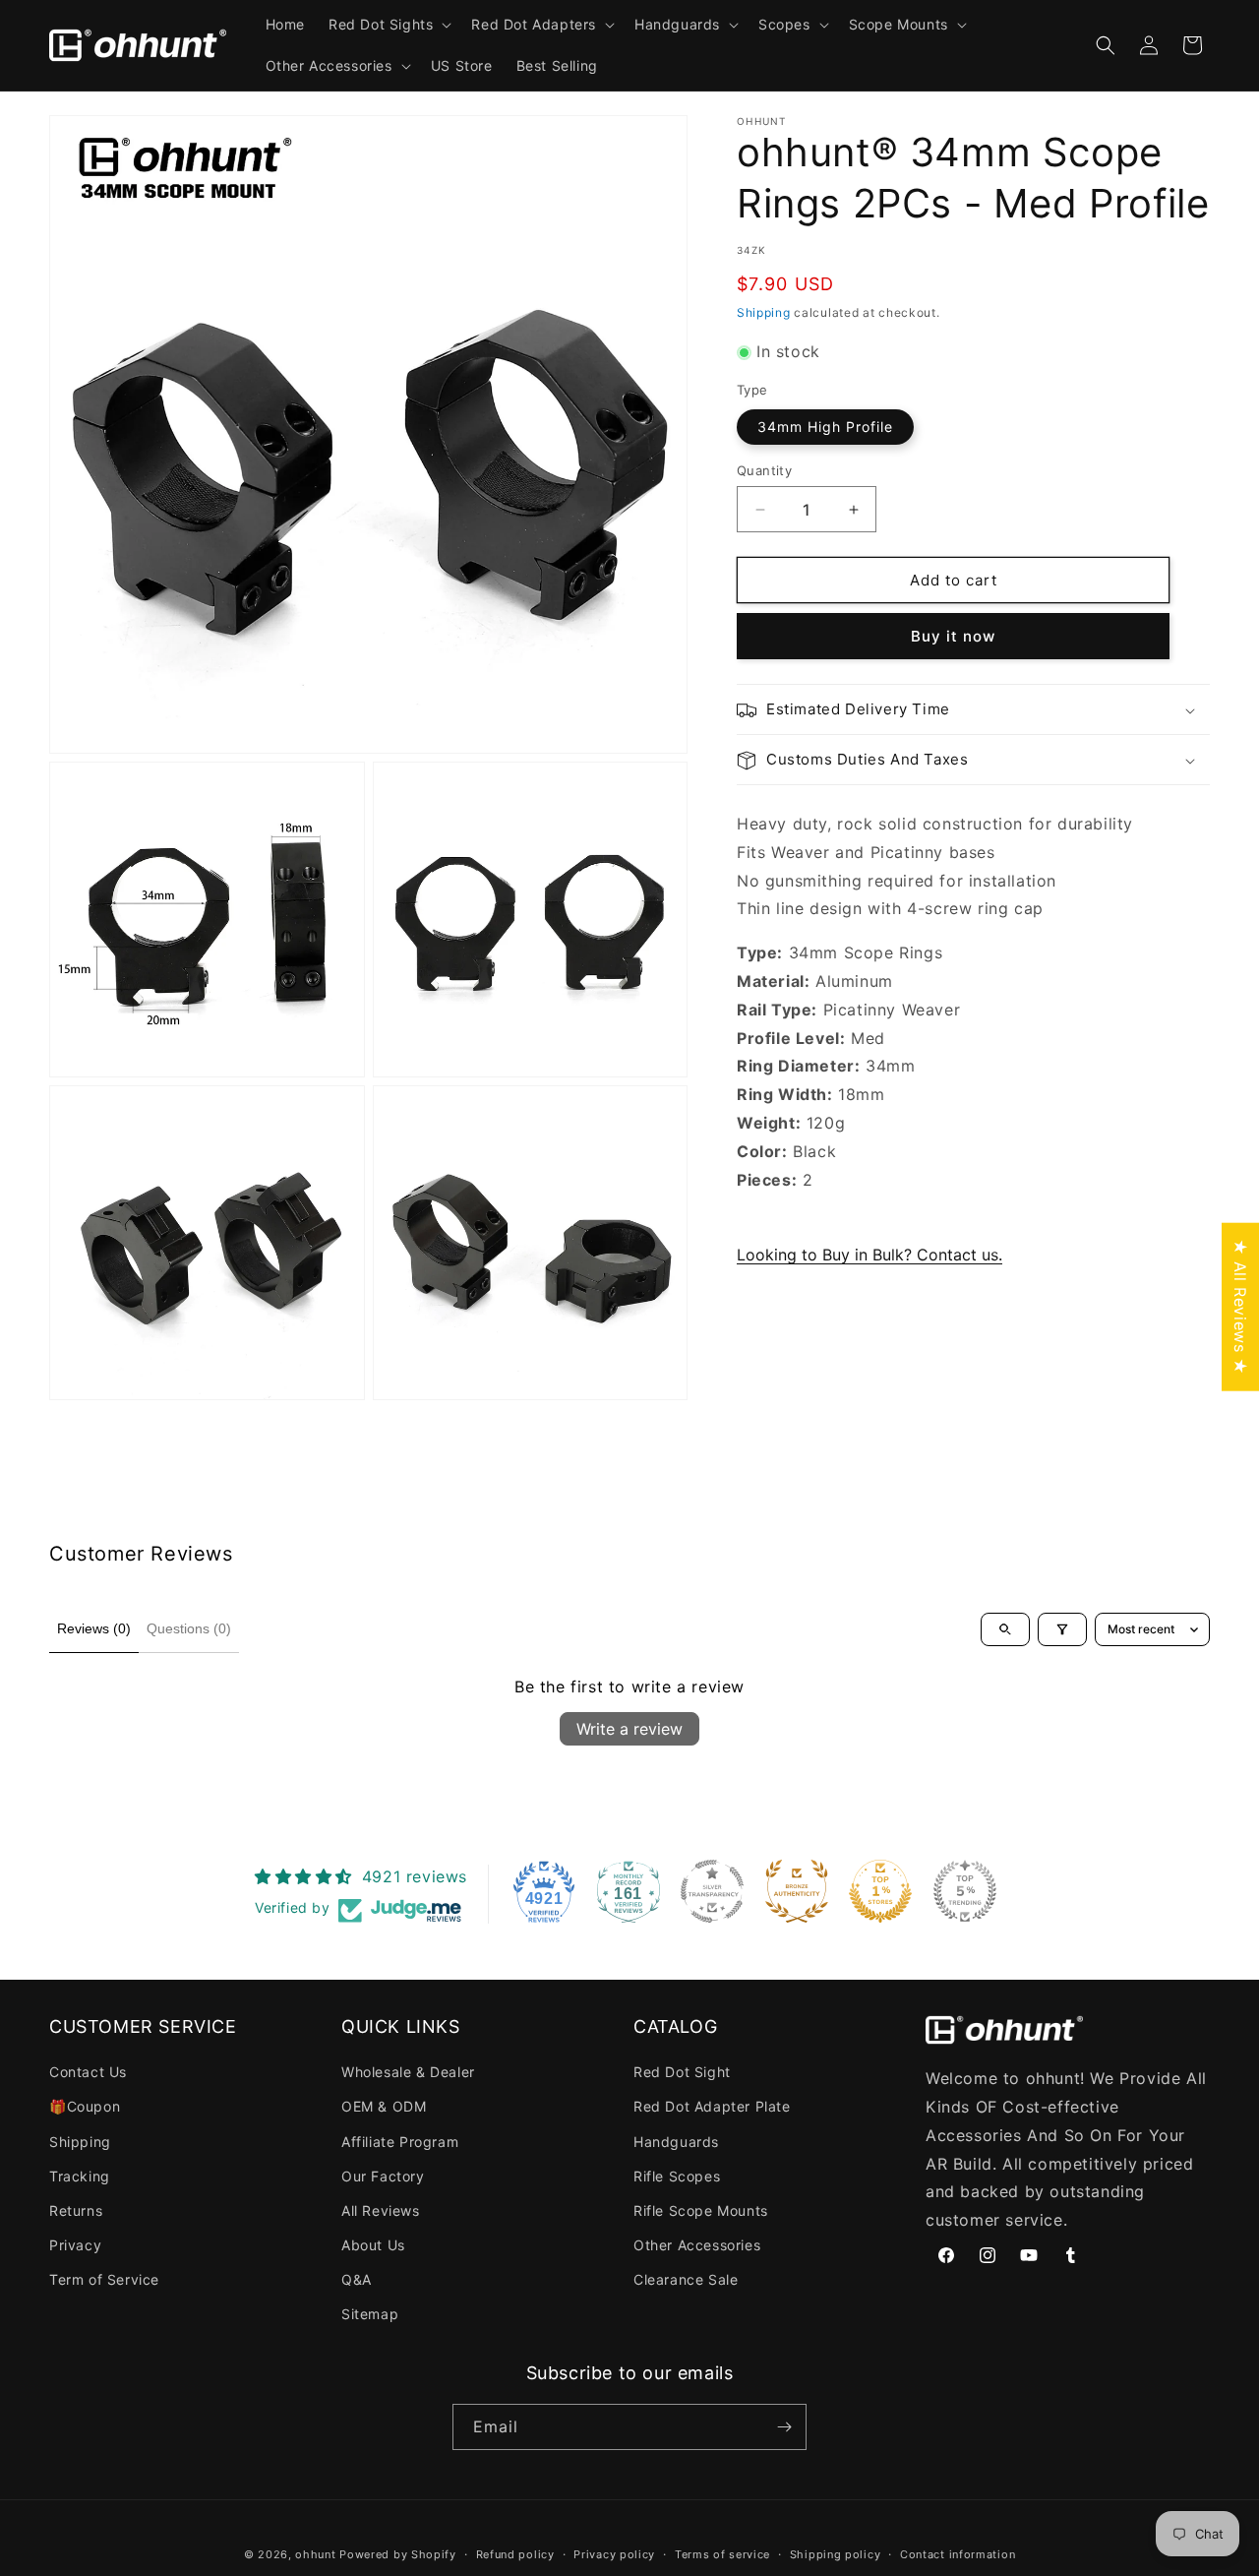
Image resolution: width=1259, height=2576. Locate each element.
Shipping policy (836, 2554)
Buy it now (953, 637)
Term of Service (104, 2279)
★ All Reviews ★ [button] (1240, 1307)
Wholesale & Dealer (408, 2072)
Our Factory (383, 2176)
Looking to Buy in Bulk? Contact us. (869, 1256)
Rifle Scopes (677, 2176)
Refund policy (515, 2554)
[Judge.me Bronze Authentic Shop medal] (797, 1891)
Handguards (676, 2142)
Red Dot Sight (682, 2072)
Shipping (764, 312)
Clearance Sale (686, 2279)
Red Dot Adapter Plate (712, 2106)
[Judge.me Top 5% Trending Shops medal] (965, 1891)
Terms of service (722, 2554)
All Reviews (381, 2210)
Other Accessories (697, 2245)
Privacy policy (614, 2554)
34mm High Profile (825, 427)
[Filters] (1062, 1629)
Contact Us (88, 2072)
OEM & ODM (384, 2106)
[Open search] (1005, 1629)
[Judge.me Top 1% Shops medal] (880, 1891)
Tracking (80, 2176)
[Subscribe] (784, 2427)
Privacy (75, 2245)
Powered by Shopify (398, 2554)
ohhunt (315, 2554)
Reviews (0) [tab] (94, 1628)
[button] (388, 25)
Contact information (958, 2554)
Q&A (357, 2279)
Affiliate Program (400, 2142)
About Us (373, 2245)
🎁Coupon (85, 2106)
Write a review (629, 1729)
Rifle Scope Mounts (701, 2210)
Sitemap (370, 2314)
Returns (76, 2210)
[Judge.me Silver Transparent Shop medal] (712, 1891)
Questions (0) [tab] (189, 1628)
